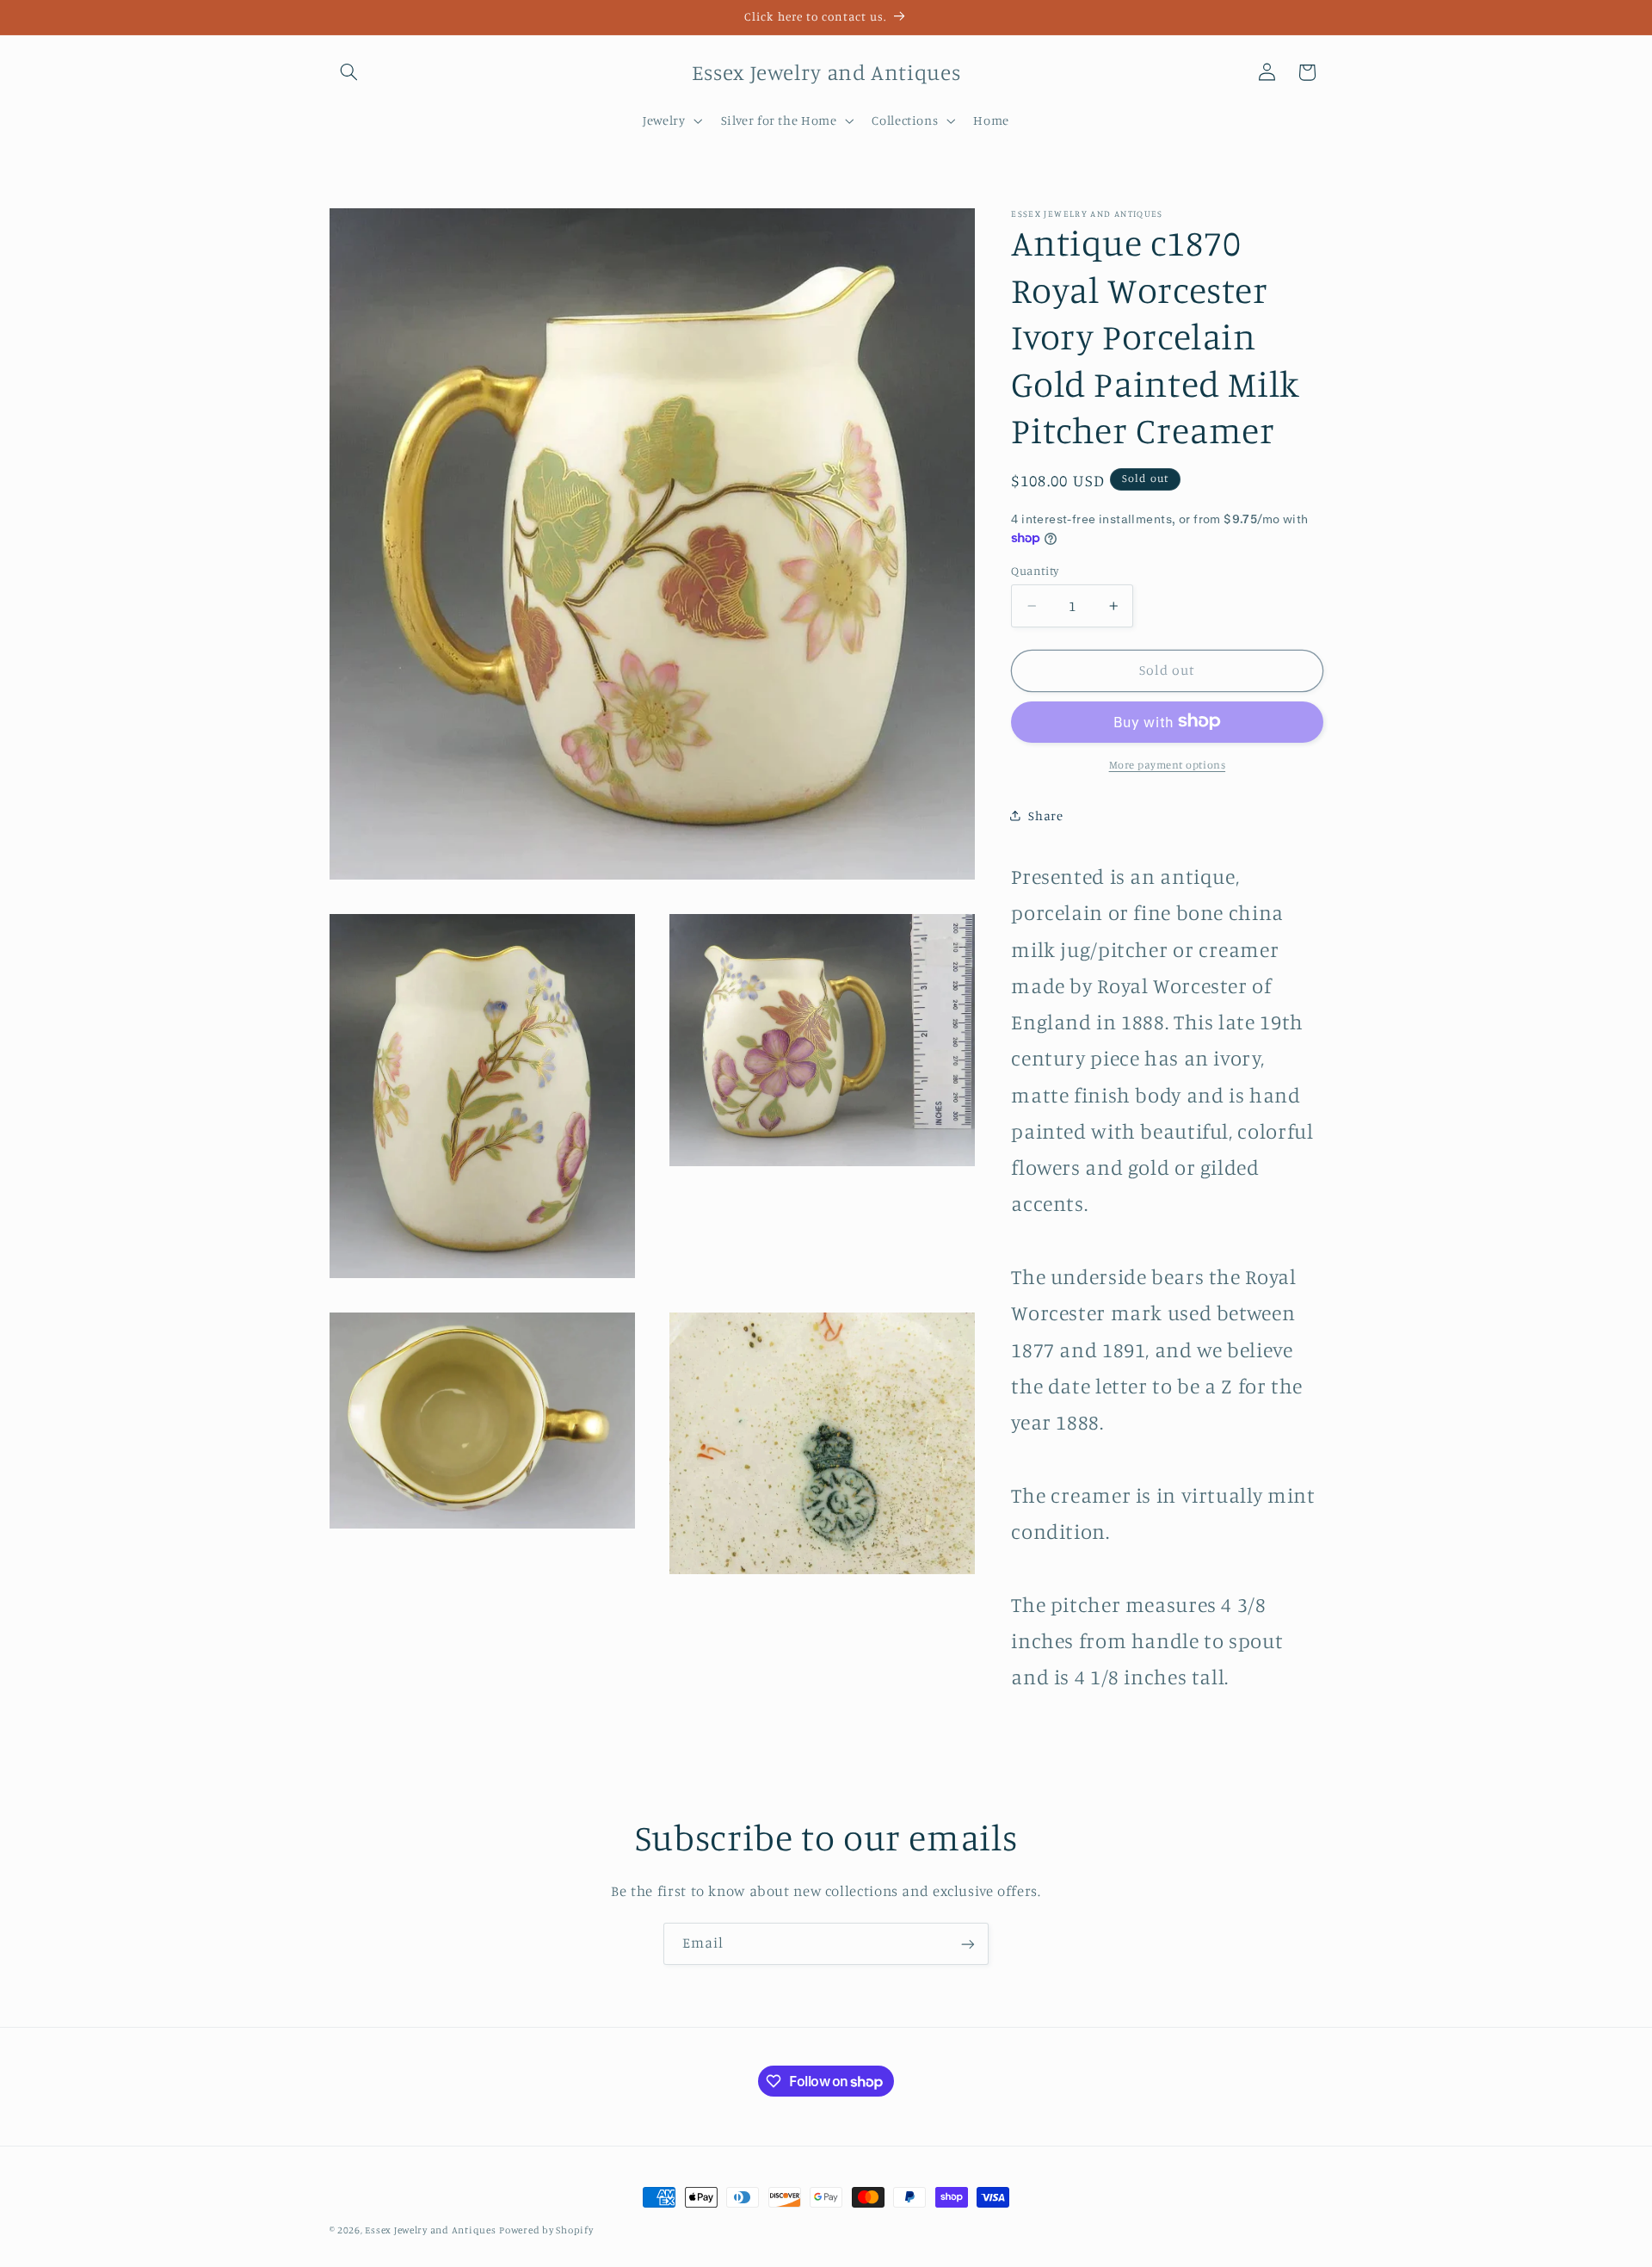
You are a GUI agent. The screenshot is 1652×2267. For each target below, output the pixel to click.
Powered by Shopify (546, 2230)
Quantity (1035, 571)
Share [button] (1045, 815)
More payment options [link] (1168, 764)
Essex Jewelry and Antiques (430, 2230)
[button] (349, 72)
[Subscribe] (968, 1944)
